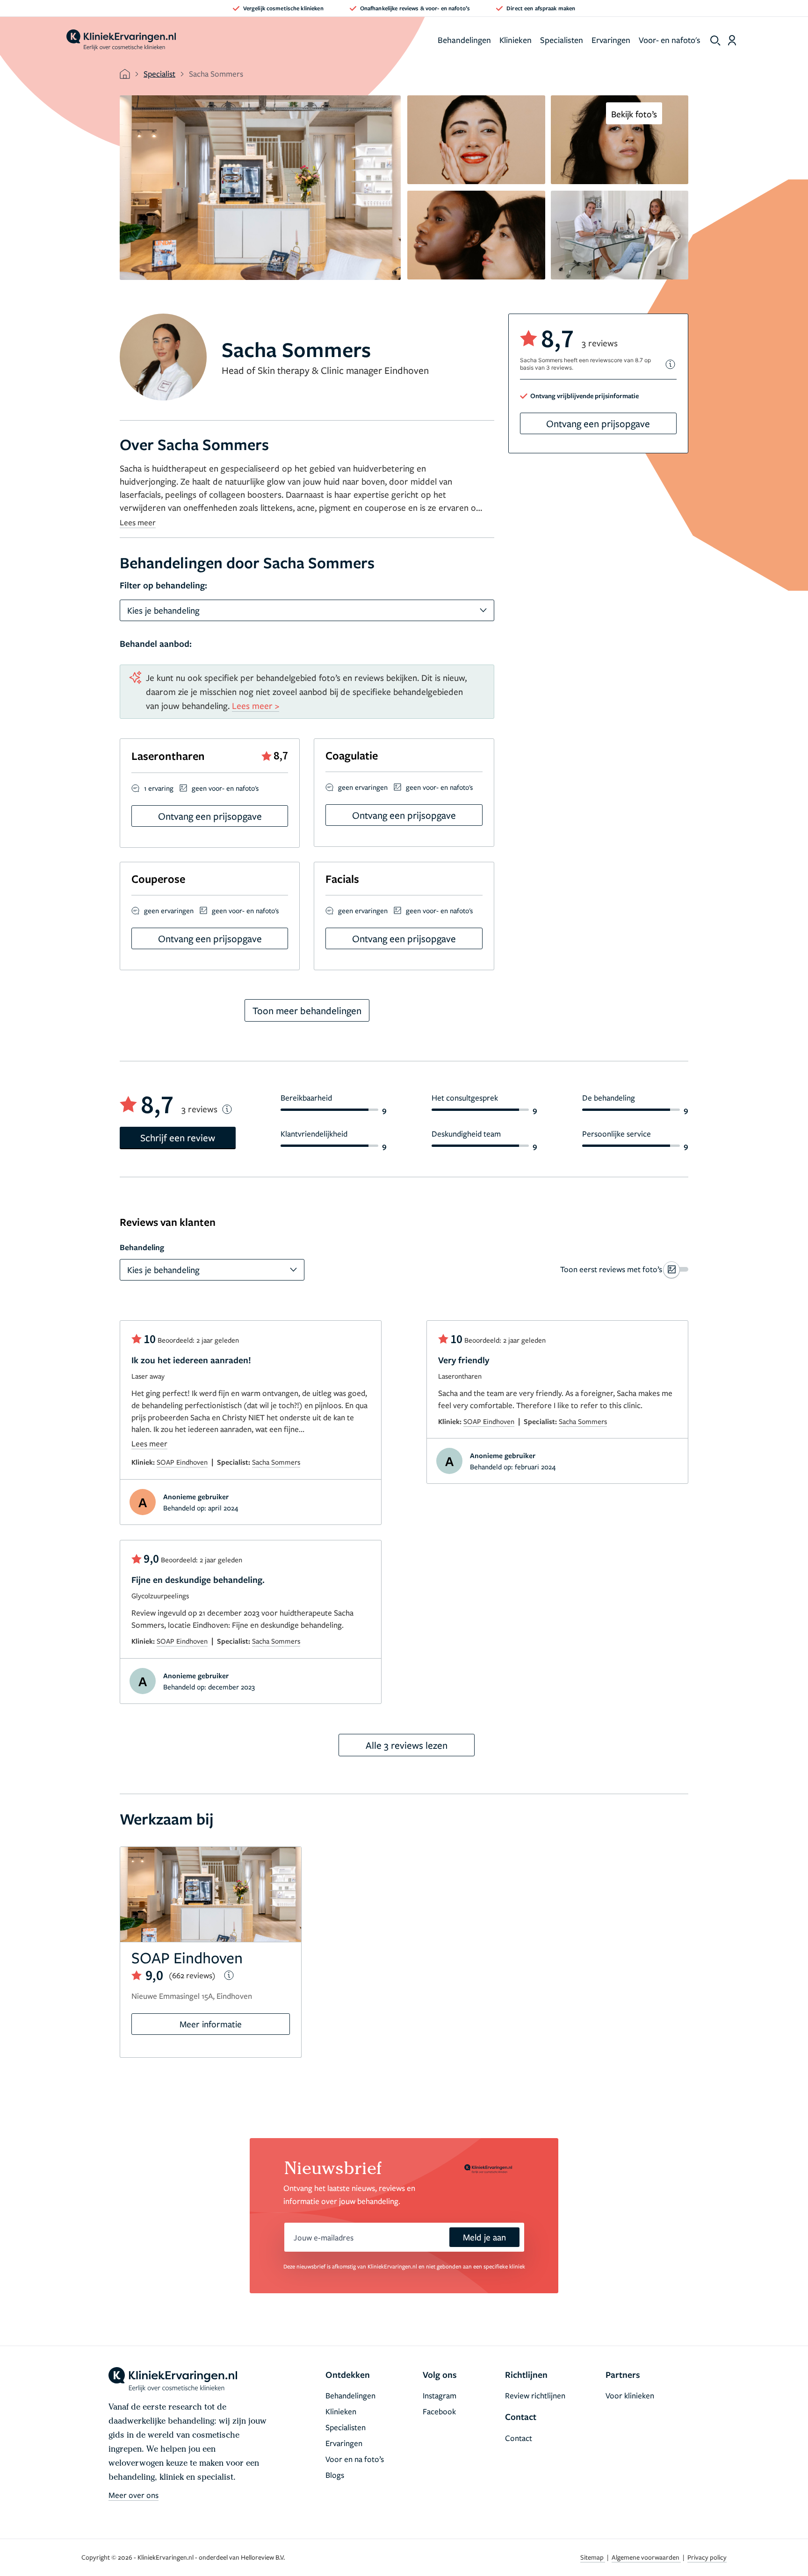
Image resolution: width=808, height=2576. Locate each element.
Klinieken (516, 40)
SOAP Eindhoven (182, 1462)
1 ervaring (159, 788)
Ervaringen (611, 40)
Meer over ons (133, 2495)
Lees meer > (256, 705)
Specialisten (562, 40)
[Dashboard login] (732, 40)
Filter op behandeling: (163, 585)
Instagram (440, 2395)
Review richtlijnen (535, 2395)
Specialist (159, 74)
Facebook (439, 2411)
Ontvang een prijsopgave (598, 423)
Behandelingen (464, 40)
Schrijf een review (178, 1138)
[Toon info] (671, 364)
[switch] (624, 1269)
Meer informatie (211, 2024)
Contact (519, 2438)
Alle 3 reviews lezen (407, 1745)
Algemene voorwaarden (646, 2557)
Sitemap (593, 2557)
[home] (121, 40)
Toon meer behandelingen (307, 1010)
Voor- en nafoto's (670, 40)
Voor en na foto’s (355, 2459)
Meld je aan (484, 2237)
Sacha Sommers (276, 1462)
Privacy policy (707, 2557)
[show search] (715, 41)
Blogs (335, 2475)
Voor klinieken (630, 2395)
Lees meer (138, 522)
